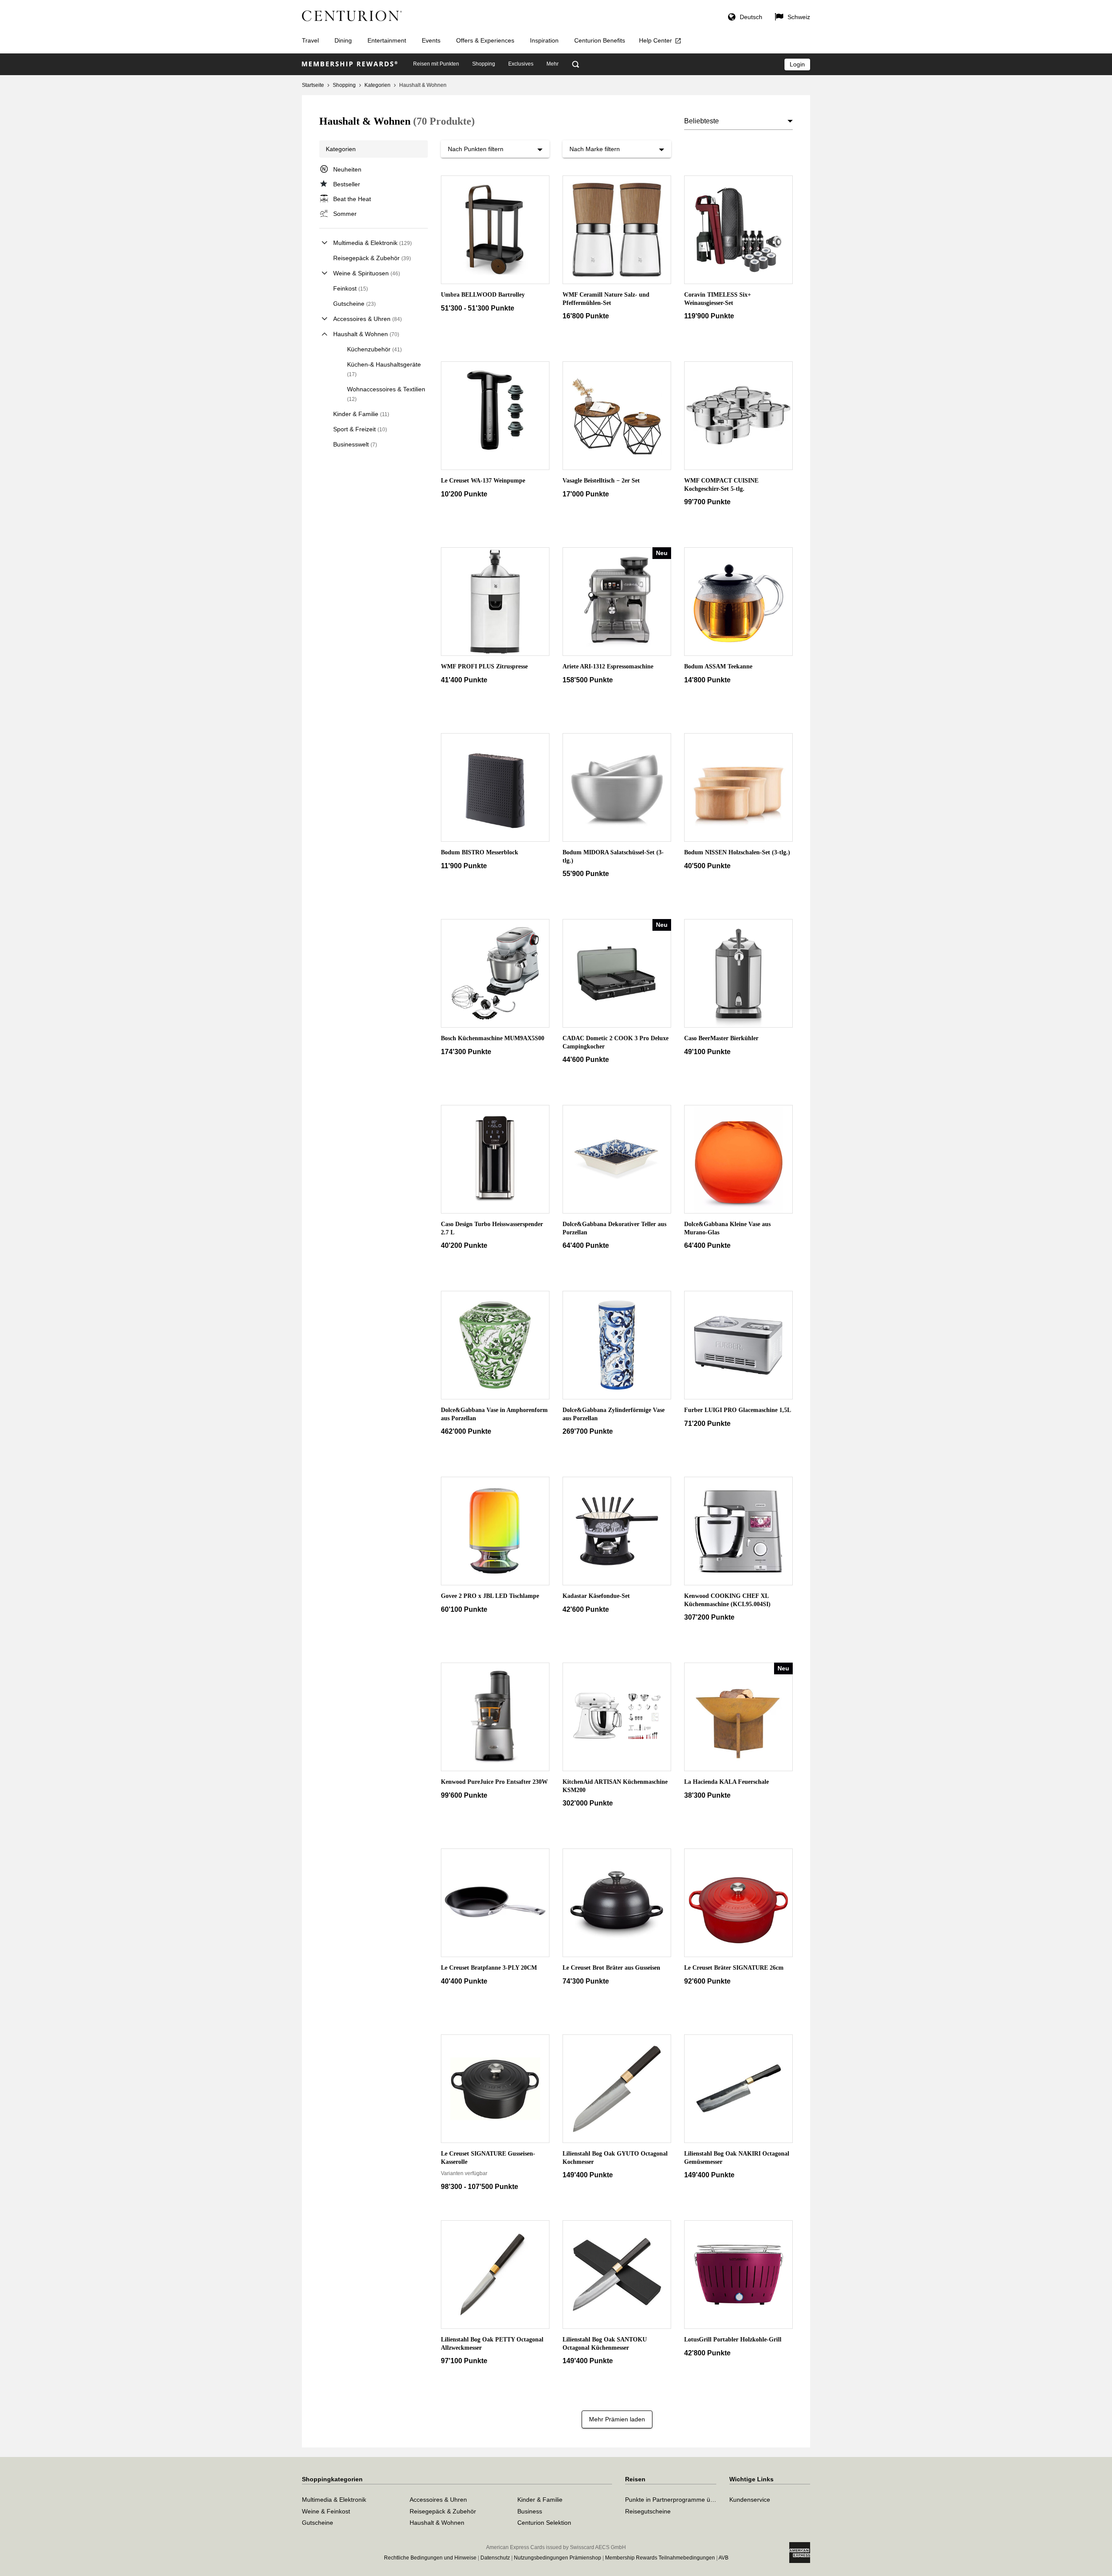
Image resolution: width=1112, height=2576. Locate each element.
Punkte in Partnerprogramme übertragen (681, 2500)
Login (797, 64)
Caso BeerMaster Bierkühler (721, 1038)
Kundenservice (750, 2500)
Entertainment (387, 40)
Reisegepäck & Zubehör (372, 258)
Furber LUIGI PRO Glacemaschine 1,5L (738, 1410)
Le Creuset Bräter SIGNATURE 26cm (734, 1968)
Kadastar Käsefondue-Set (596, 1596)
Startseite (313, 85)
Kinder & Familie (361, 414)
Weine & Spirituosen (367, 273)
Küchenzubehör (374, 349)
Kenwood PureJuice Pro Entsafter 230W (494, 1782)
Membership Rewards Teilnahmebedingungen (660, 2558)
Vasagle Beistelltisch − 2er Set (601, 481)
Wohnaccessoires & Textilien (386, 394)
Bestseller (347, 184)
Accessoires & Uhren (367, 319)
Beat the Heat (352, 199)
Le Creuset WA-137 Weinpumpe (483, 481)
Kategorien (377, 85)
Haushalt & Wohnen (366, 334)
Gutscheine (354, 304)
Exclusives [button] (521, 64)
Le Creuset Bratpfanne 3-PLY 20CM (489, 1968)
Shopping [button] (484, 64)
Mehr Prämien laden (617, 2419)
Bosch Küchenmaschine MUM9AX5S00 (493, 1038)
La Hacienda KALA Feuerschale (726, 1782)
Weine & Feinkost (326, 2511)
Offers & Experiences (485, 40)
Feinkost (351, 288)
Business (530, 2511)
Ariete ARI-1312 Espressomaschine (608, 666)
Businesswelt (355, 444)
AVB (723, 2558)
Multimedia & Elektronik (372, 243)
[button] (745, 18)
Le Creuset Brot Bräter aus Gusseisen (611, 1968)
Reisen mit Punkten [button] (436, 64)
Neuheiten (347, 169)
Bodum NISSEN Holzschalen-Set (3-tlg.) (737, 852)
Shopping (344, 85)
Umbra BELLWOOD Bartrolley (483, 295)
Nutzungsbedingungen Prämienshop (558, 2558)
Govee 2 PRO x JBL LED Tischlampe (490, 1596)
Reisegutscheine (648, 2511)
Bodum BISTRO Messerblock (480, 852)
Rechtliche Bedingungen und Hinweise (430, 2558)
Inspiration (544, 40)
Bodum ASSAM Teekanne (718, 666)
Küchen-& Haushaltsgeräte (384, 369)
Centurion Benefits (600, 40)
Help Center (655, 40)
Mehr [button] (553, 64)
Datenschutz (495, 2558)
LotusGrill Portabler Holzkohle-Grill (733, 2340)
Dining (343, 40)
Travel (310, 40)
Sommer (345, 214)
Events (431, 40)
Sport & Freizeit (360, 429)
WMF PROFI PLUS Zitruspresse (484, 666)
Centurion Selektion (544, 2523)
